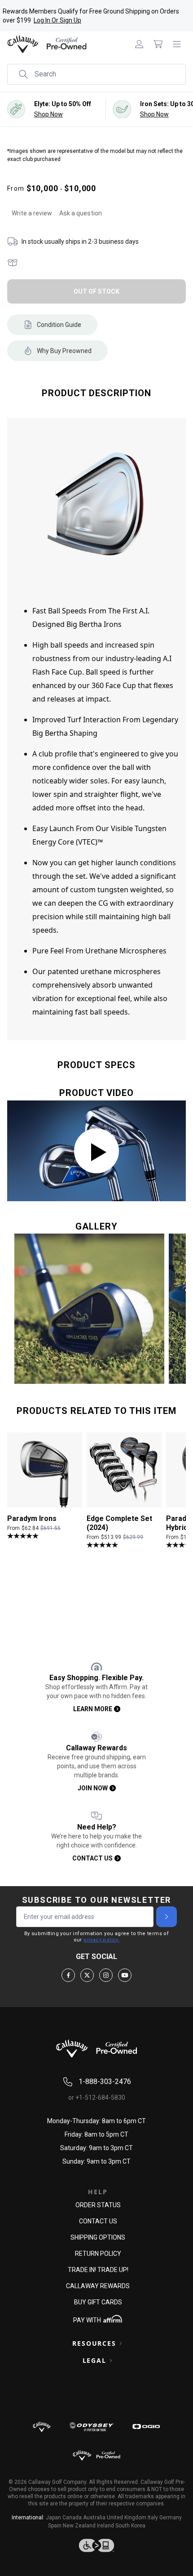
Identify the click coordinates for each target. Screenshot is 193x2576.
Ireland (105, 2526)
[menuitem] (139, 44)
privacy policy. (101, 1940)
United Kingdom (127, 2518)
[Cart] (158, 44)
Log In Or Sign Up (57, 20)
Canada (72, 2518)
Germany (171, 2518)
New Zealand (79, 2526)
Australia (94, 2518)
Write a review (32, 213)
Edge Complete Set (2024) (119, 1523)
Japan (53, 2518)
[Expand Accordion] (121, 2343)
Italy (153, 2518)
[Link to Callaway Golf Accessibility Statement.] (96, 2545)
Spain (55, 2526)
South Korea (130, 2526)
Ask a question (81, 213)
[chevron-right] (167, 1917)
